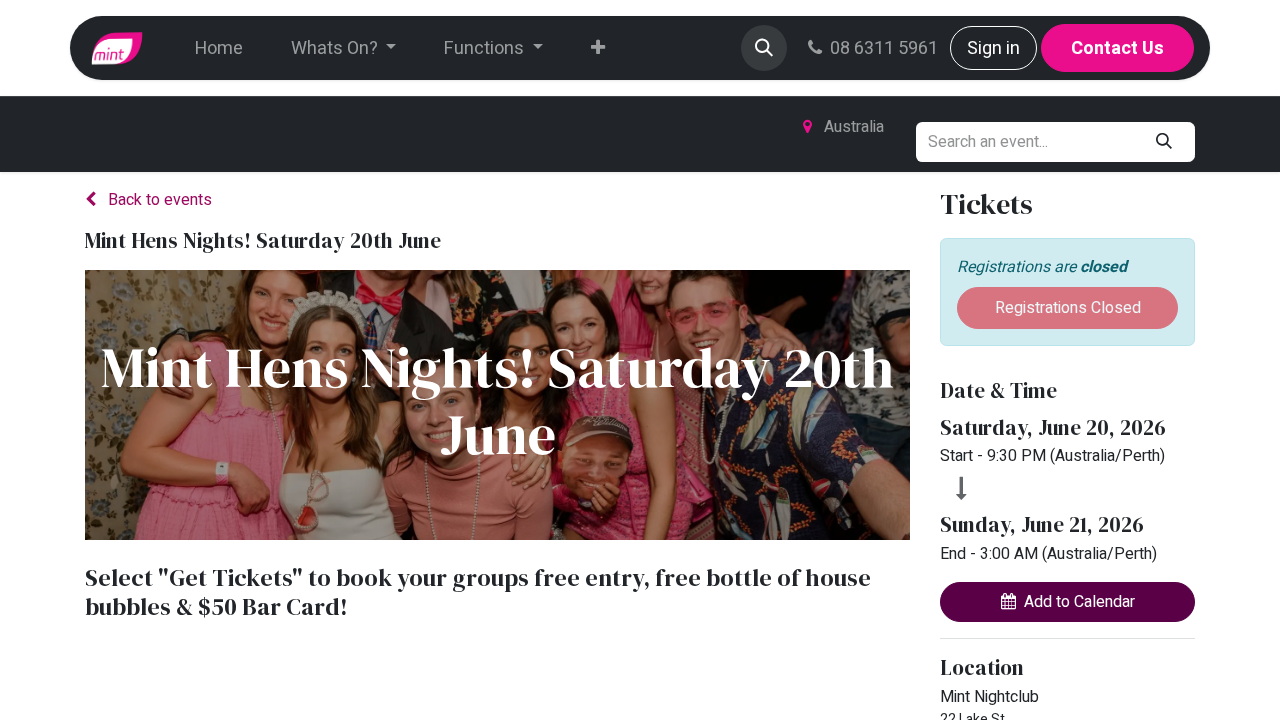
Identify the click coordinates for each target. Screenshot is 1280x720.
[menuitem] (219, 48)
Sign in (993, 48)
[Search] (1164, 142)
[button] (764, 48)
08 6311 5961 (884, 48)
